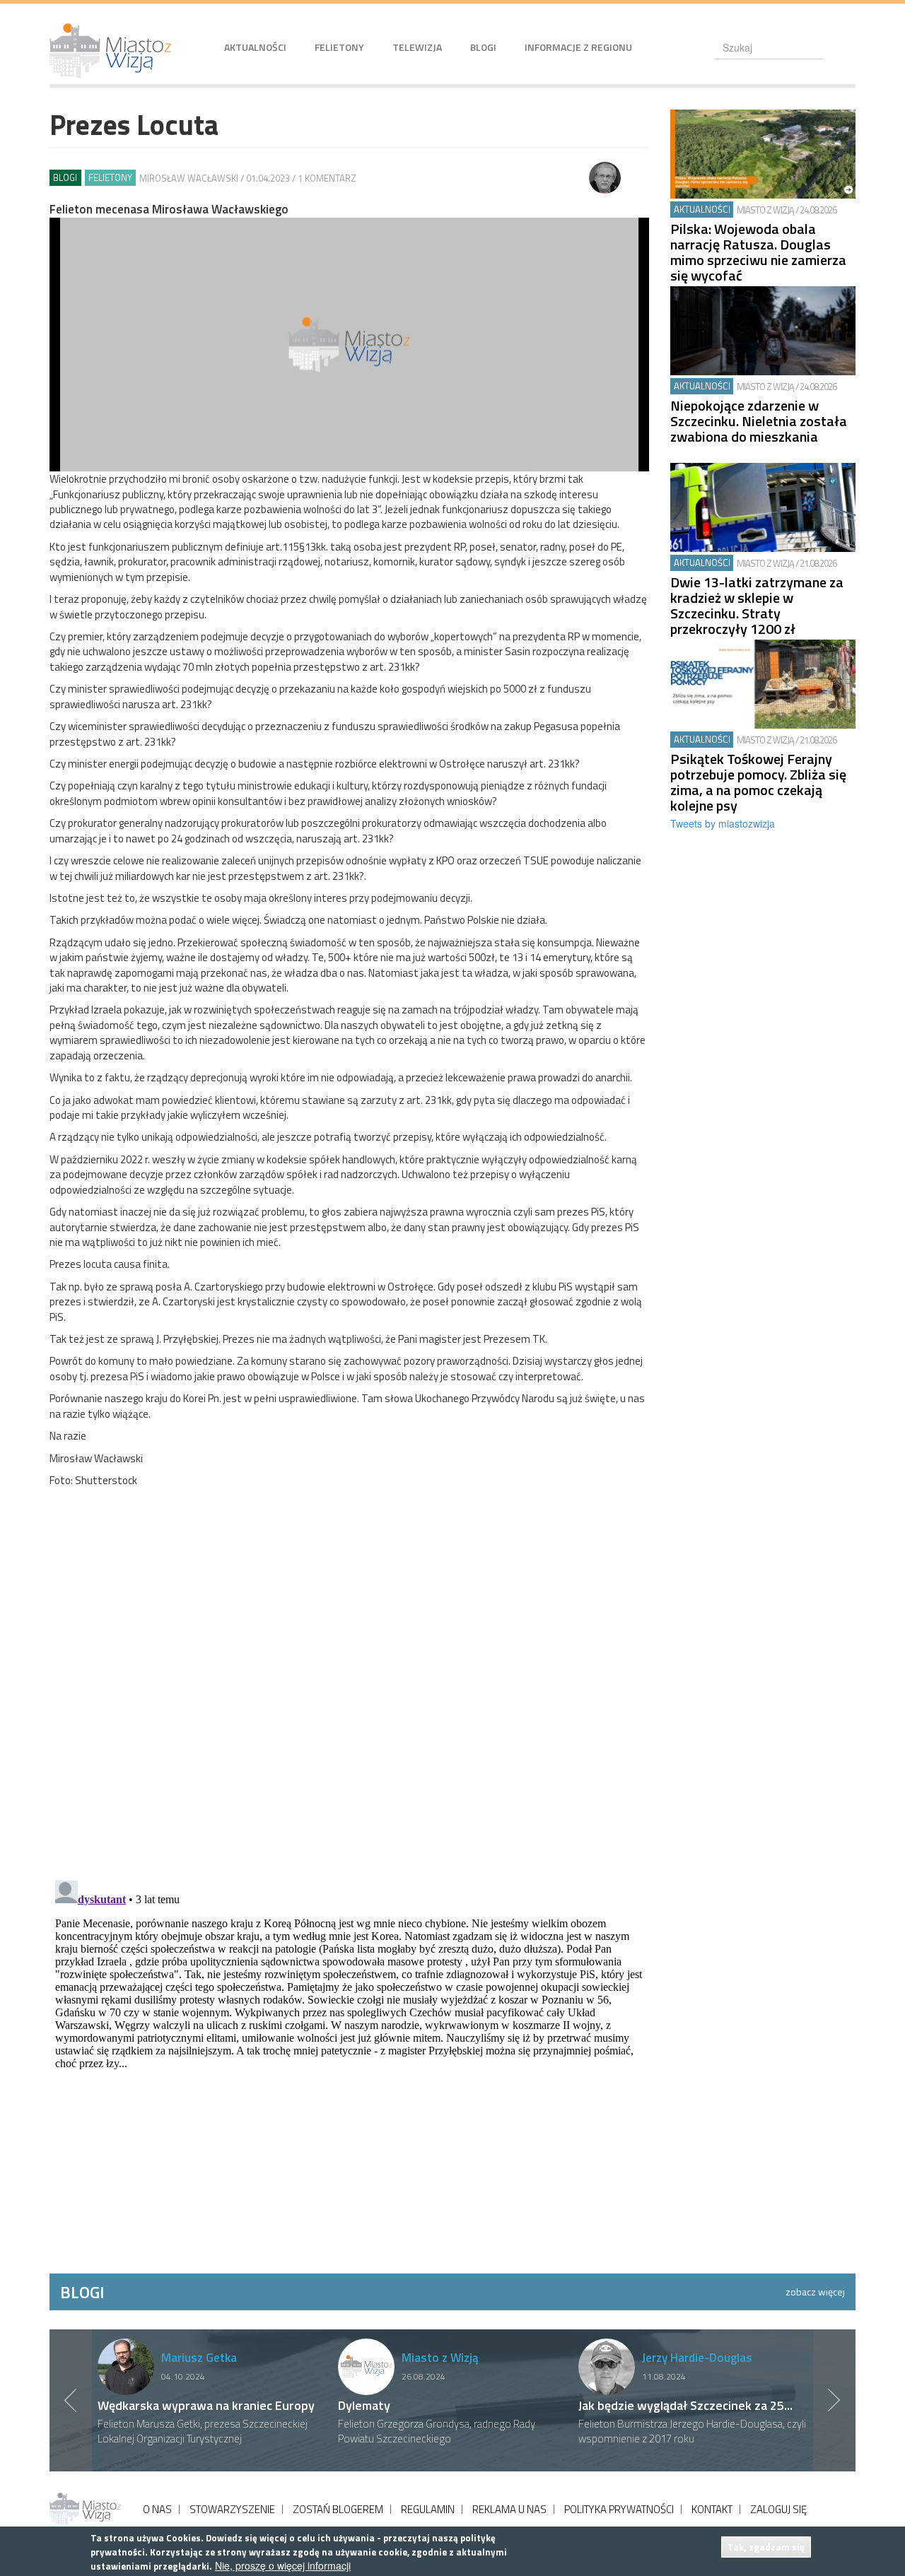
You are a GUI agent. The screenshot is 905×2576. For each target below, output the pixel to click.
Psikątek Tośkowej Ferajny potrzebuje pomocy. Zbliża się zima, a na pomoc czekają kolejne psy (758, 782)
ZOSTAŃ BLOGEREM (338, 2509)
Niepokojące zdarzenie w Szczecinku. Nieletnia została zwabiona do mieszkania (759, 421)
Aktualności (255, 47)
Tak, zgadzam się (766, 2547)
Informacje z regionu (578, 47)
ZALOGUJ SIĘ (778, 2509)
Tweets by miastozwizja (723, 823)
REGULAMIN (428, 2509)
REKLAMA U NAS (509, 2509)
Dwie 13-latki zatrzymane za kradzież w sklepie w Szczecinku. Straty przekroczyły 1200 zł (757, 606)
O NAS (157, 2509)
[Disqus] (349, 1687)
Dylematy (364, 2405)
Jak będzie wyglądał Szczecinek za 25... (685, 2405)
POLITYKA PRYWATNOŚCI (619, 2509)
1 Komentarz (327, 178)
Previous (71, 2400)
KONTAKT (712, 2509)
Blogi (483, 47)
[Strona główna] (116, 51)
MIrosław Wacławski (189, 178)
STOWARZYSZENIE (232, 2509)
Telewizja (417, 47)
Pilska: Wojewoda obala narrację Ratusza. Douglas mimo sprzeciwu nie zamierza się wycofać (758, 252)
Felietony (339, 47)
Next (834, 2400)
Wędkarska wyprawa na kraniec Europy (206, 2405)
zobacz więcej (815, 2292)
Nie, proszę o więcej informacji (283, 2566)
